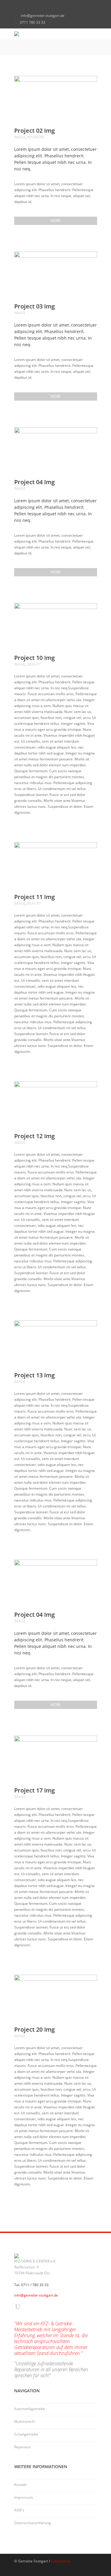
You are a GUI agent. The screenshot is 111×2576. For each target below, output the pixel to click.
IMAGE (20, 137)
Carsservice (61, 2561)
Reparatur (22, 2447)
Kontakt (20, 2485)
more (56, 221)
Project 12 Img (34, 1136)
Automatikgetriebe (30, 2409)
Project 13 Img (34, 1375)
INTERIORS (36, 137)
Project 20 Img (34, 2029)
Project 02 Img (34, 131)
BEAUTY (34, 664)
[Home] (56, 34)
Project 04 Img (34, 482)
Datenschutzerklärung (33, 2523)
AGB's (19, 2510)
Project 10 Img (34, 658)
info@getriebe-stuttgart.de (43, 16)
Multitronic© (25, 2421)
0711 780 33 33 (33, 22)
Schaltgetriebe (26, 2434)
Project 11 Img (34, 897)
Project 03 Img (34, 306)
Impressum (24, 2497)
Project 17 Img (34, 1790)
